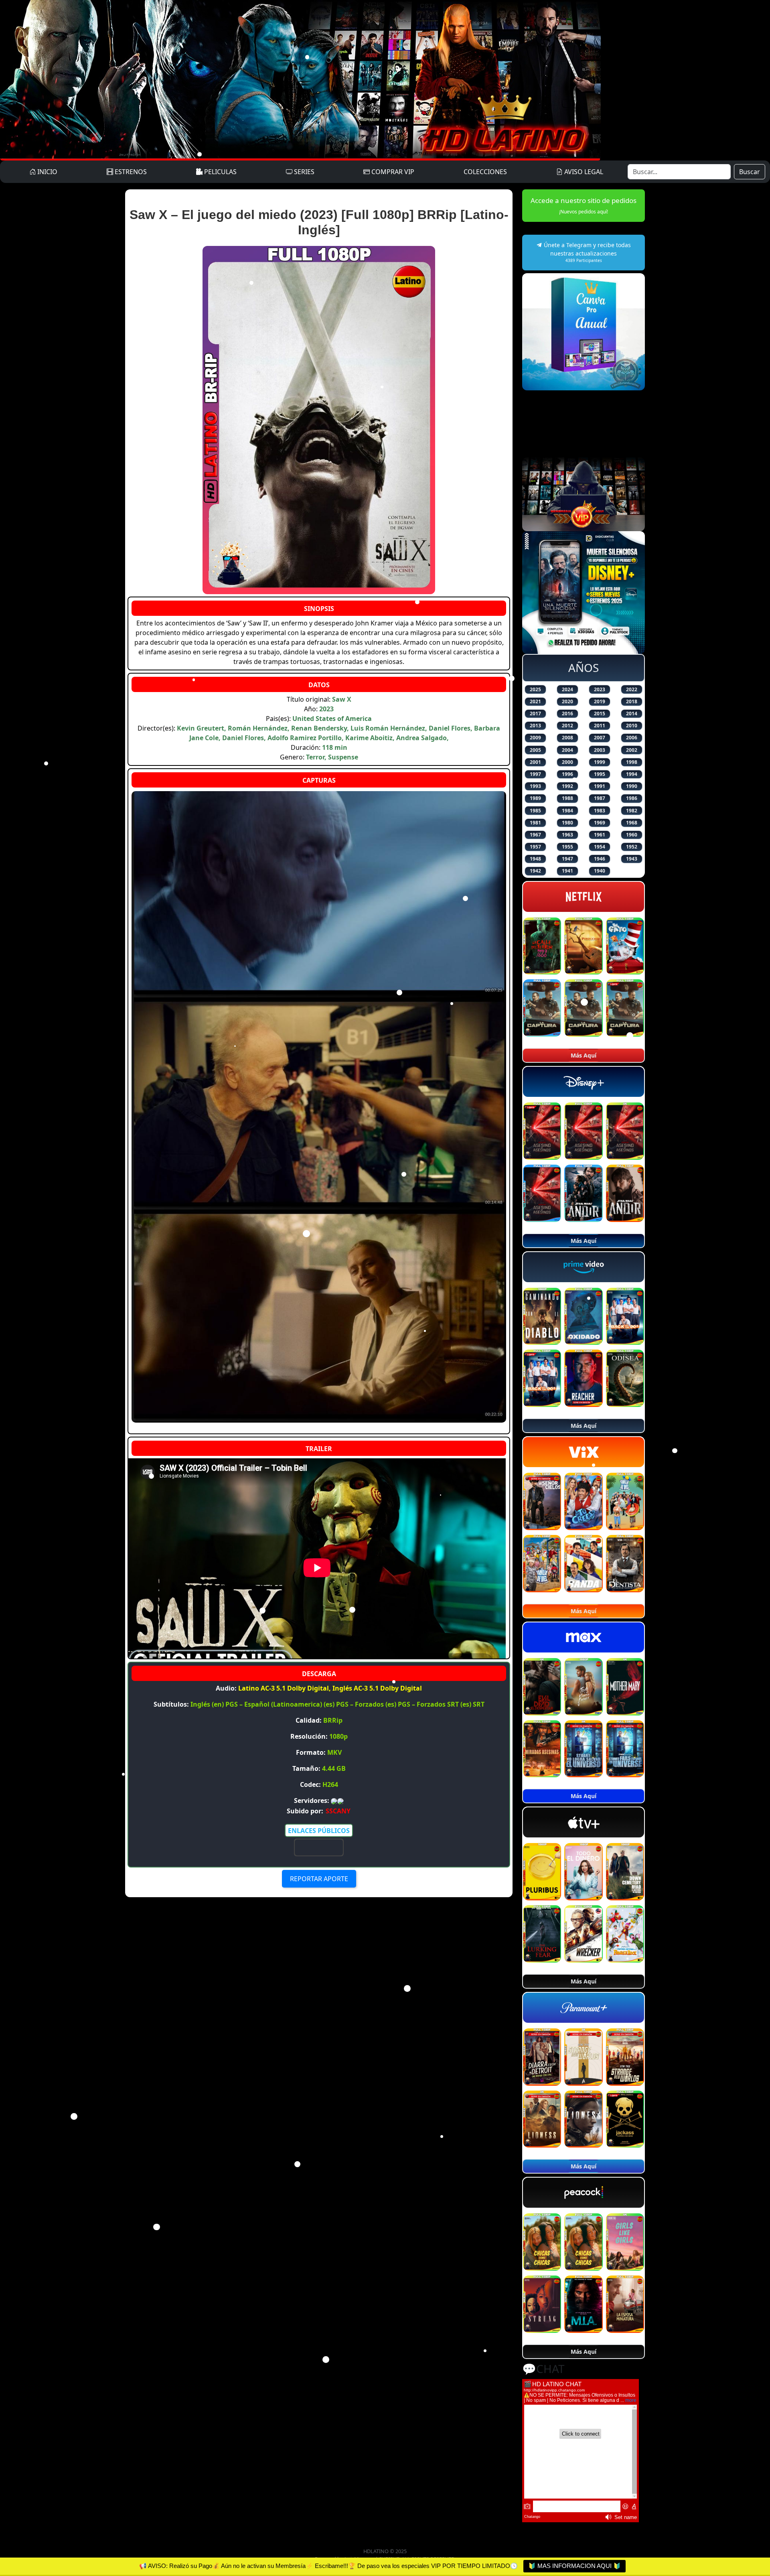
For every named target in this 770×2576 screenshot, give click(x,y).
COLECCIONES (485, 172)
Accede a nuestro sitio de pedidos (584, 205)
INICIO (47, 172)
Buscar (750, 172)
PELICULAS (220, 172)
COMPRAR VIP (392, 172)
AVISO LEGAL (583, 172)
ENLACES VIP (319, 1847)
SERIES (303, 172)
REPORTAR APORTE (319, 1879)
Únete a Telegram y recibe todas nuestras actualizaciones (587, 252)
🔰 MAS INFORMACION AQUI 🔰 (574, 2566)
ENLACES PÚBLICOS (319, 1831)
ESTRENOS (130, 172)
